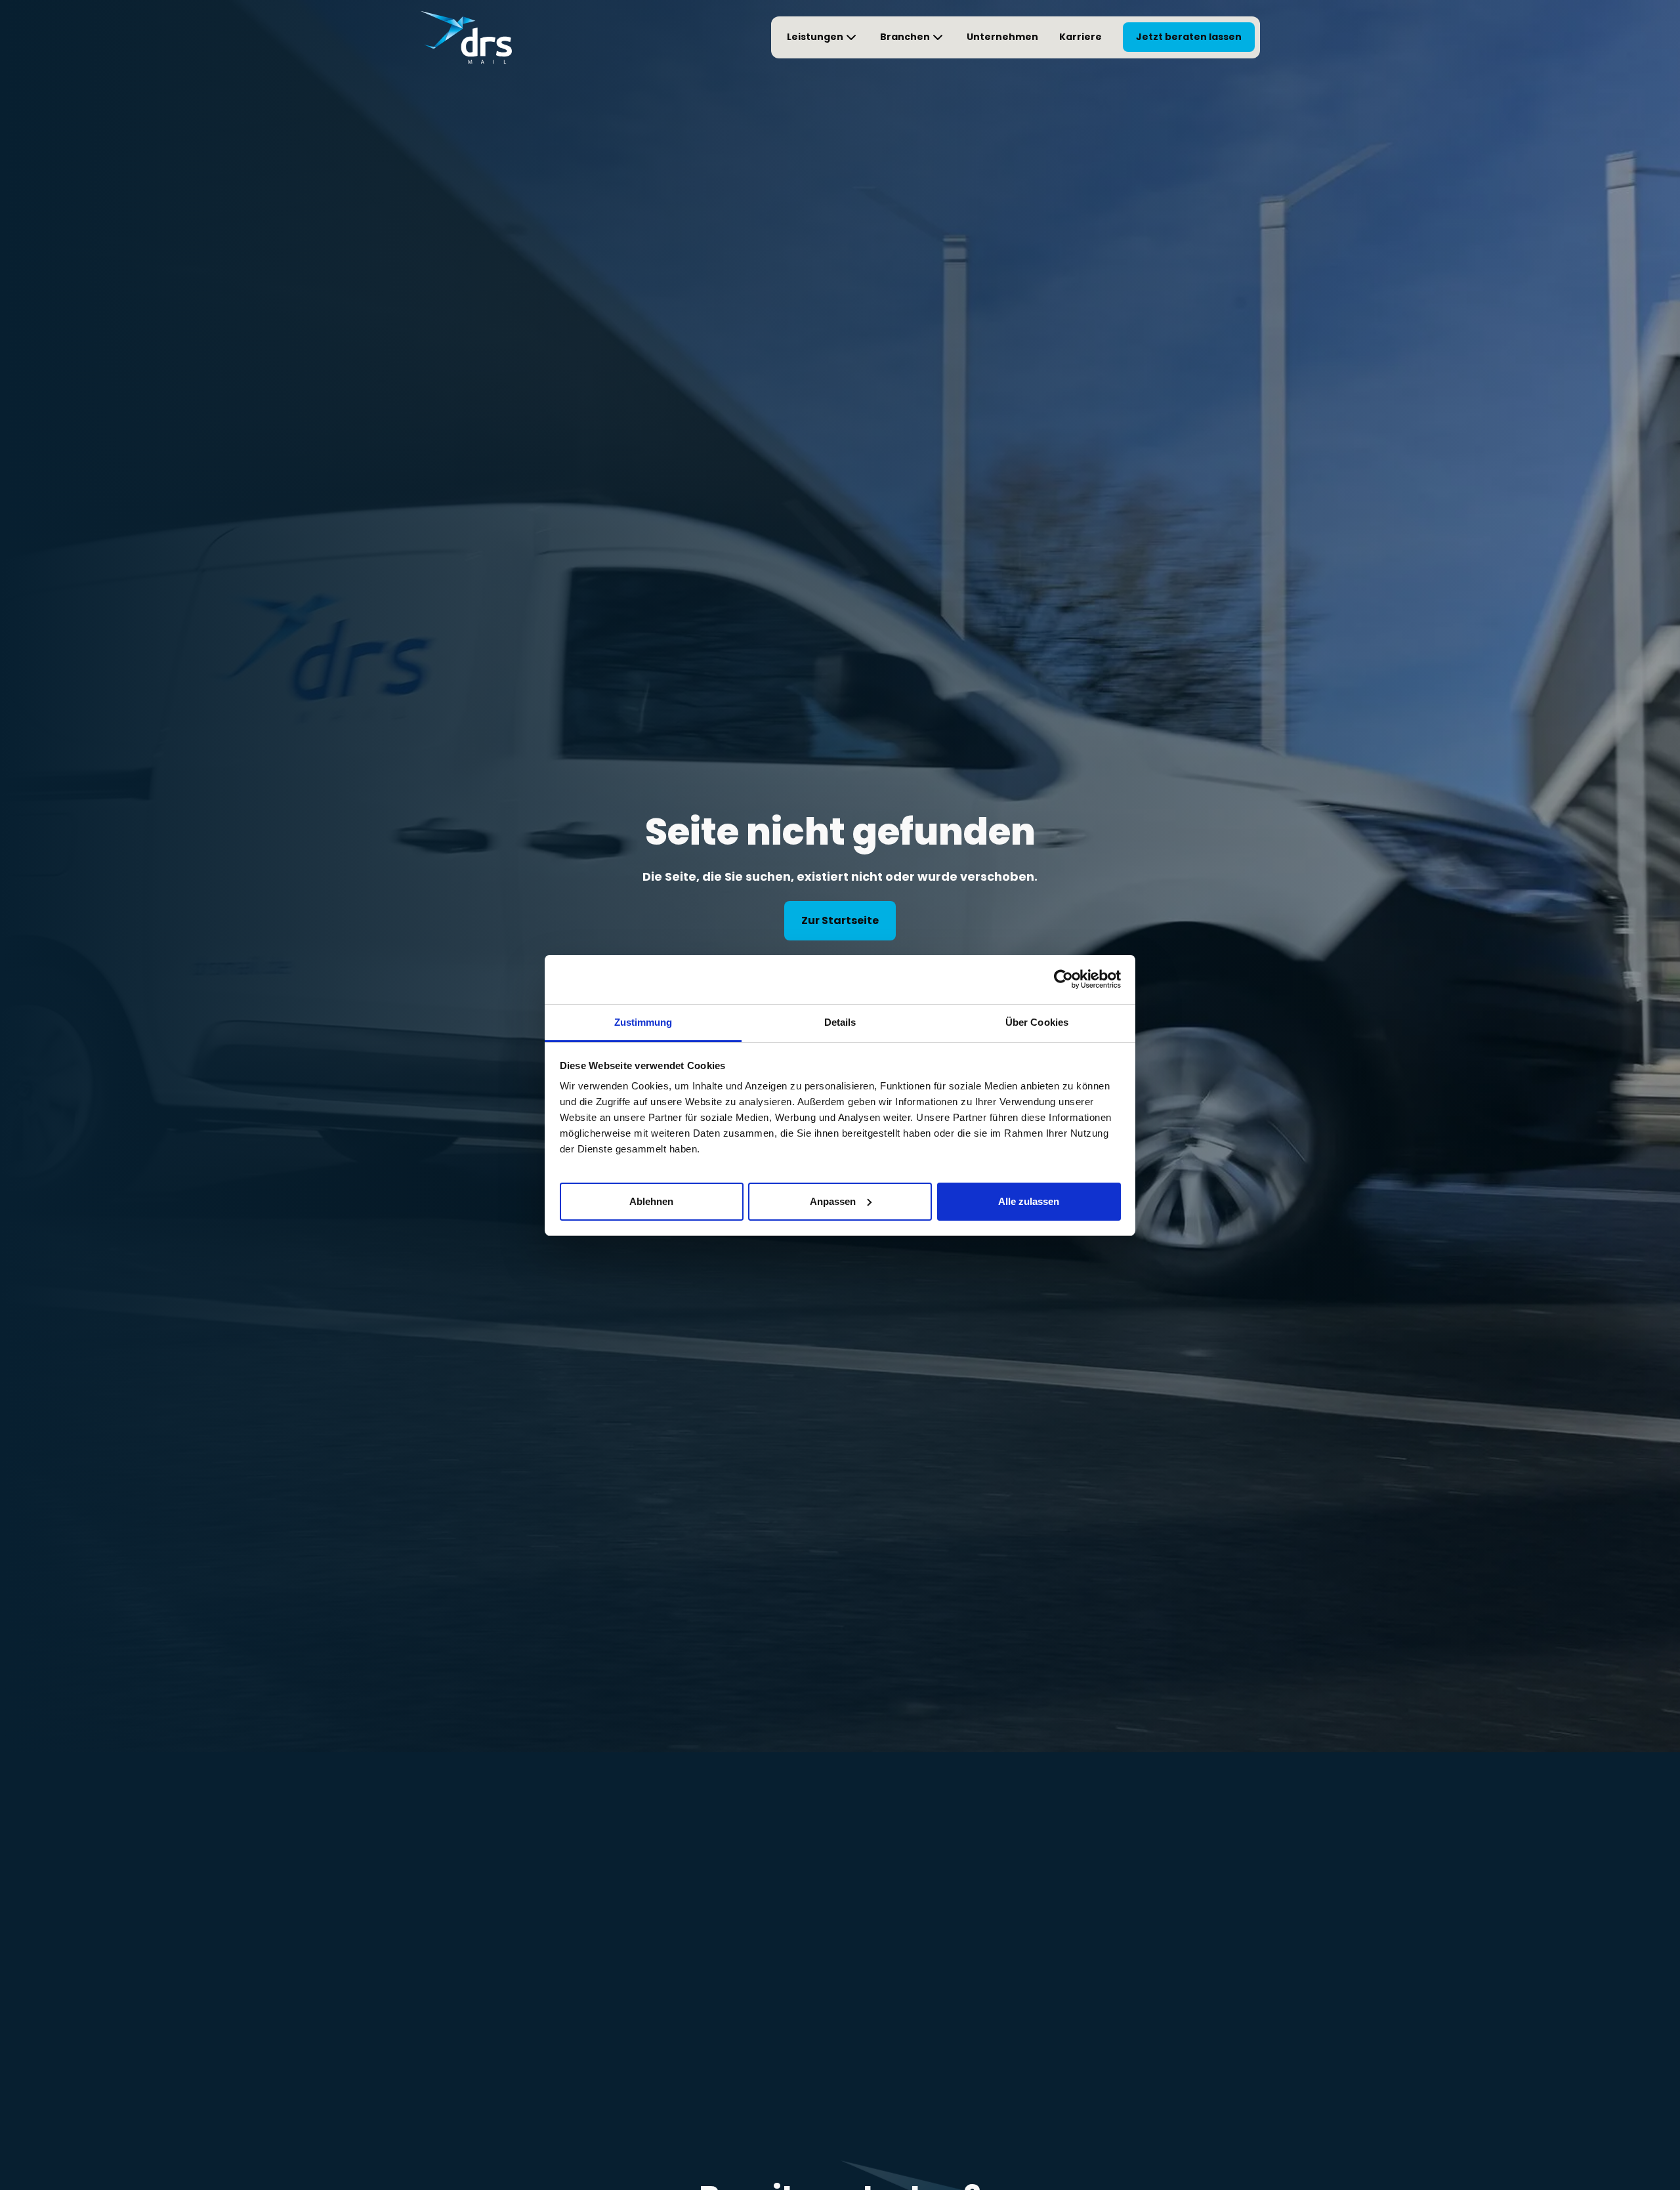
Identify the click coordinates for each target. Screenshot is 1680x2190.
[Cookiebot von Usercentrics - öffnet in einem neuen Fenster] (1063, 979)
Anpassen (833, 1201)
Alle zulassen (1029, 1201)
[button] (823, 37)
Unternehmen (1002, 37)
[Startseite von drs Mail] (466, 37)
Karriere (1081, 37)
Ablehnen (651, 1201)
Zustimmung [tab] (643, 1022)
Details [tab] (840, 1022)
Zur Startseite (840, 920)
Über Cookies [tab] (1037, 1022)
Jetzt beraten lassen (1189, 37)
